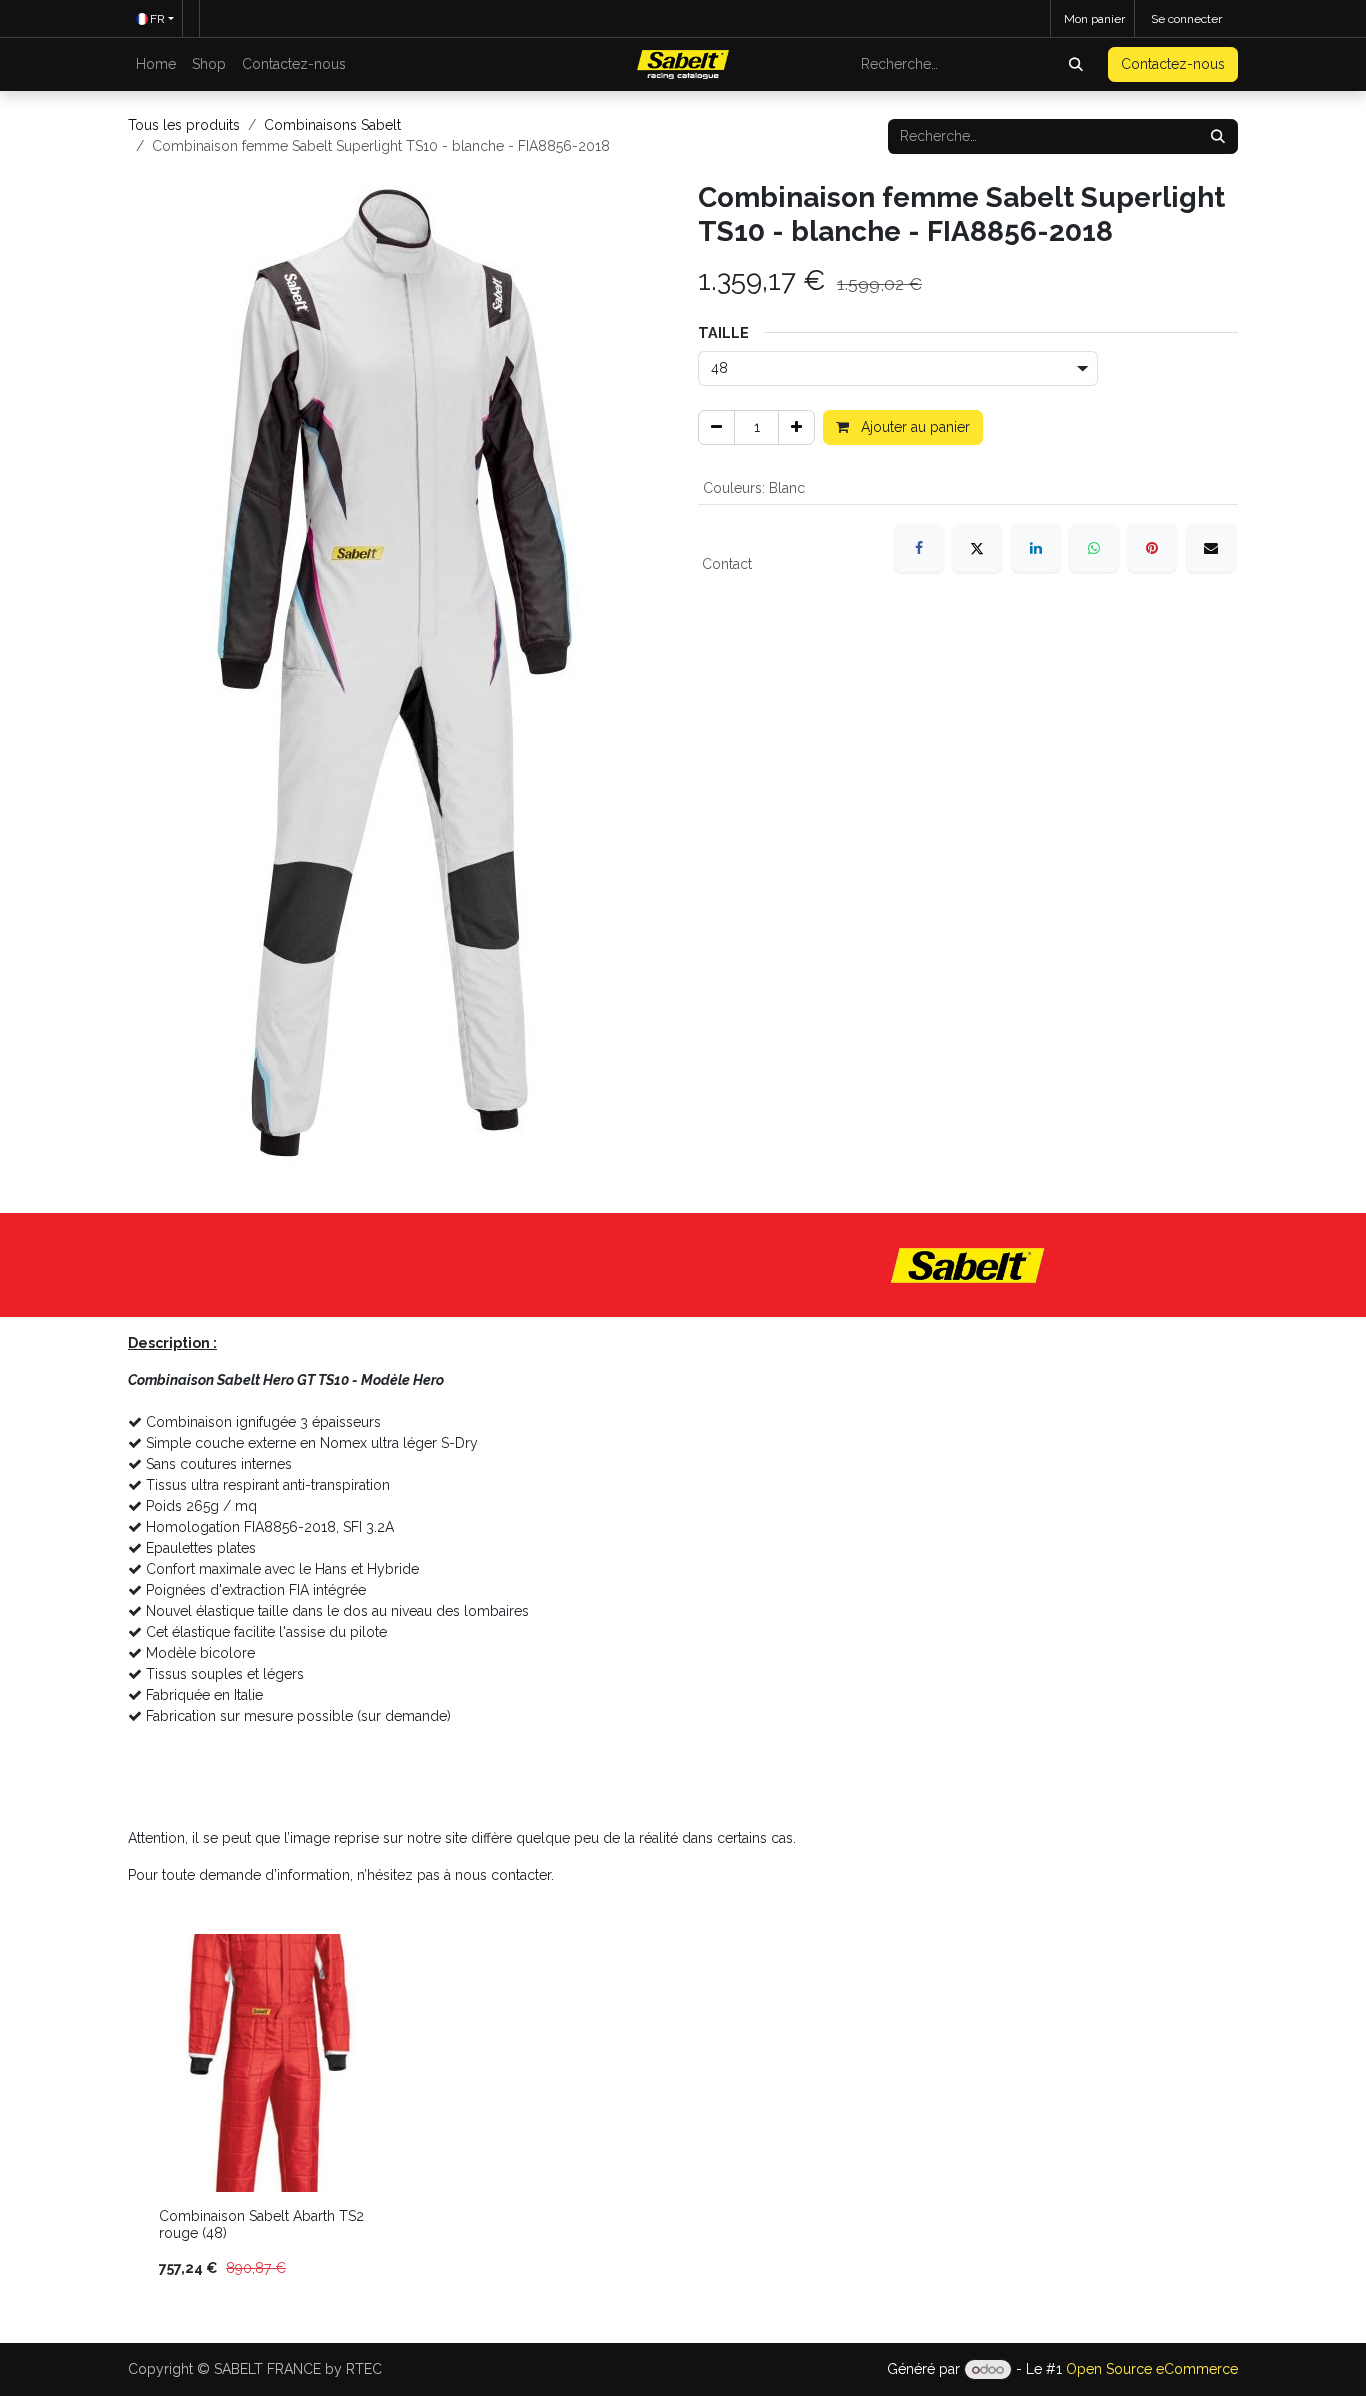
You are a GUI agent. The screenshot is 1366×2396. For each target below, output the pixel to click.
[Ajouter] (796, 427)
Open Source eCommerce (1152, 2369)
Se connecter (1186, 19)
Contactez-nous (1173, 64)
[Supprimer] (716, 427)
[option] (683, 2114)
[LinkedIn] (1036, 548)
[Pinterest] (1152, 548)
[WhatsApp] (1094, 548)
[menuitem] (156, 64)
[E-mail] (1211, 548)
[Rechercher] (1078, 64)
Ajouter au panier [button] (913, 427)
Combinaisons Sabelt (332, 125)
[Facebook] (919, 548)
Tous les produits (184, 125)
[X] (977, 548)
